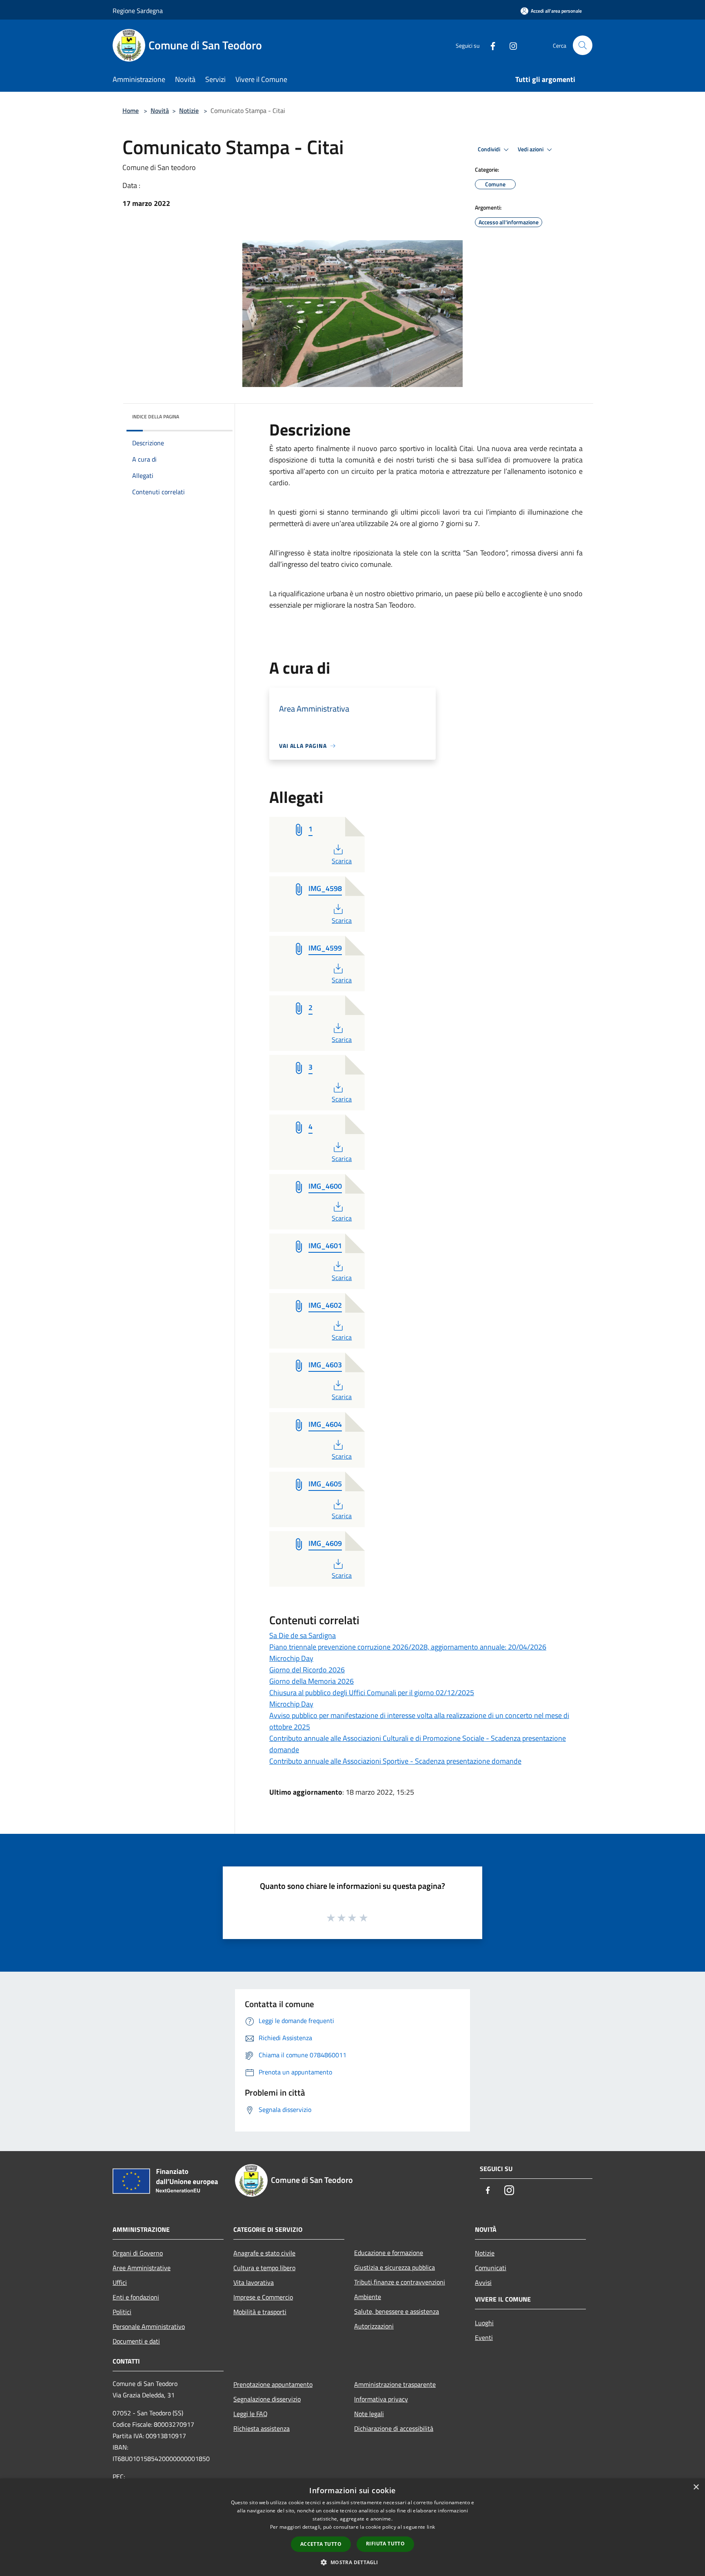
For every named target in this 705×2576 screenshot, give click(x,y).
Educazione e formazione (389, 2253)
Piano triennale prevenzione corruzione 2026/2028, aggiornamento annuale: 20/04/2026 (408, 1647)
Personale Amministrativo (149, 2326)
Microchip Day (291, 1658)
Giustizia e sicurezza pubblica (395, 2267)
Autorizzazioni (374, 2326)
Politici (122, 2312)
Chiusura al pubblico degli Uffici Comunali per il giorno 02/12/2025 (372, 1693)
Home (131, 111)
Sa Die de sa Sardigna (303, 1635)
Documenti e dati (136, 2341)
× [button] (696, 2487)
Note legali (369, 2414)
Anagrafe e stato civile (264, 2253)
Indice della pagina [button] (156, 417)
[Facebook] (490, 45)
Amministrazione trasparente (395, 2384)
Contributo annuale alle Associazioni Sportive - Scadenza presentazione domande (395, 1761)
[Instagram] (510, 45)
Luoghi (484, 2323)
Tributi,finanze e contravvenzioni (400, 2282)
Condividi (490, 149)
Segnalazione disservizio (267, 2399)
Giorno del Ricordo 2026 (307, 1670)
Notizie (189, 111)
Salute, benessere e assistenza (397, 2311)
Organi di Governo (138, 2253)
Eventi (484, 2337)
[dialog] (352, 2527)
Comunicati (491, 2268)
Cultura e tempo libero (264, 2268)
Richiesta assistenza (262, 2428)
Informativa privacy (381, 2399)
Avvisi (483, 2282)
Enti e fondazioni (136, 2297)
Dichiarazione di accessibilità (394, 2428)
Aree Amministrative (142, 2268)
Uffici (120, 2282)
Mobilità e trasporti (260, 2312)
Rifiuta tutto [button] (385, 2544)
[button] (352, 2562)
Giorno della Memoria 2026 (311, 1681)
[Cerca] (583, 45)
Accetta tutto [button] (321, 2544)
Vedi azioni (531, 149)
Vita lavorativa (254, 2282)
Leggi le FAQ (251, 2414)
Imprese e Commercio (263, 2297)
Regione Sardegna (138, 11)
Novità (160, 111)
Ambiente (368, 2297)
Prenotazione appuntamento (273, 2384)
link (431, 2527)
